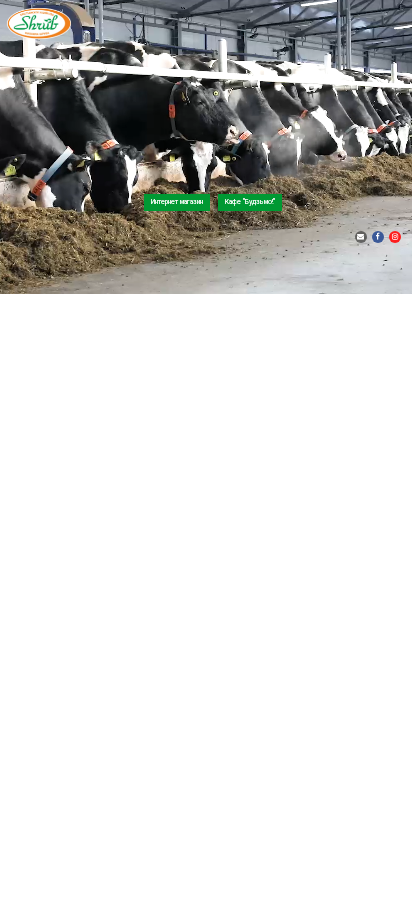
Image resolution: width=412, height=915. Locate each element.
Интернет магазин (177, 202)
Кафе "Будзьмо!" (250, 202)
